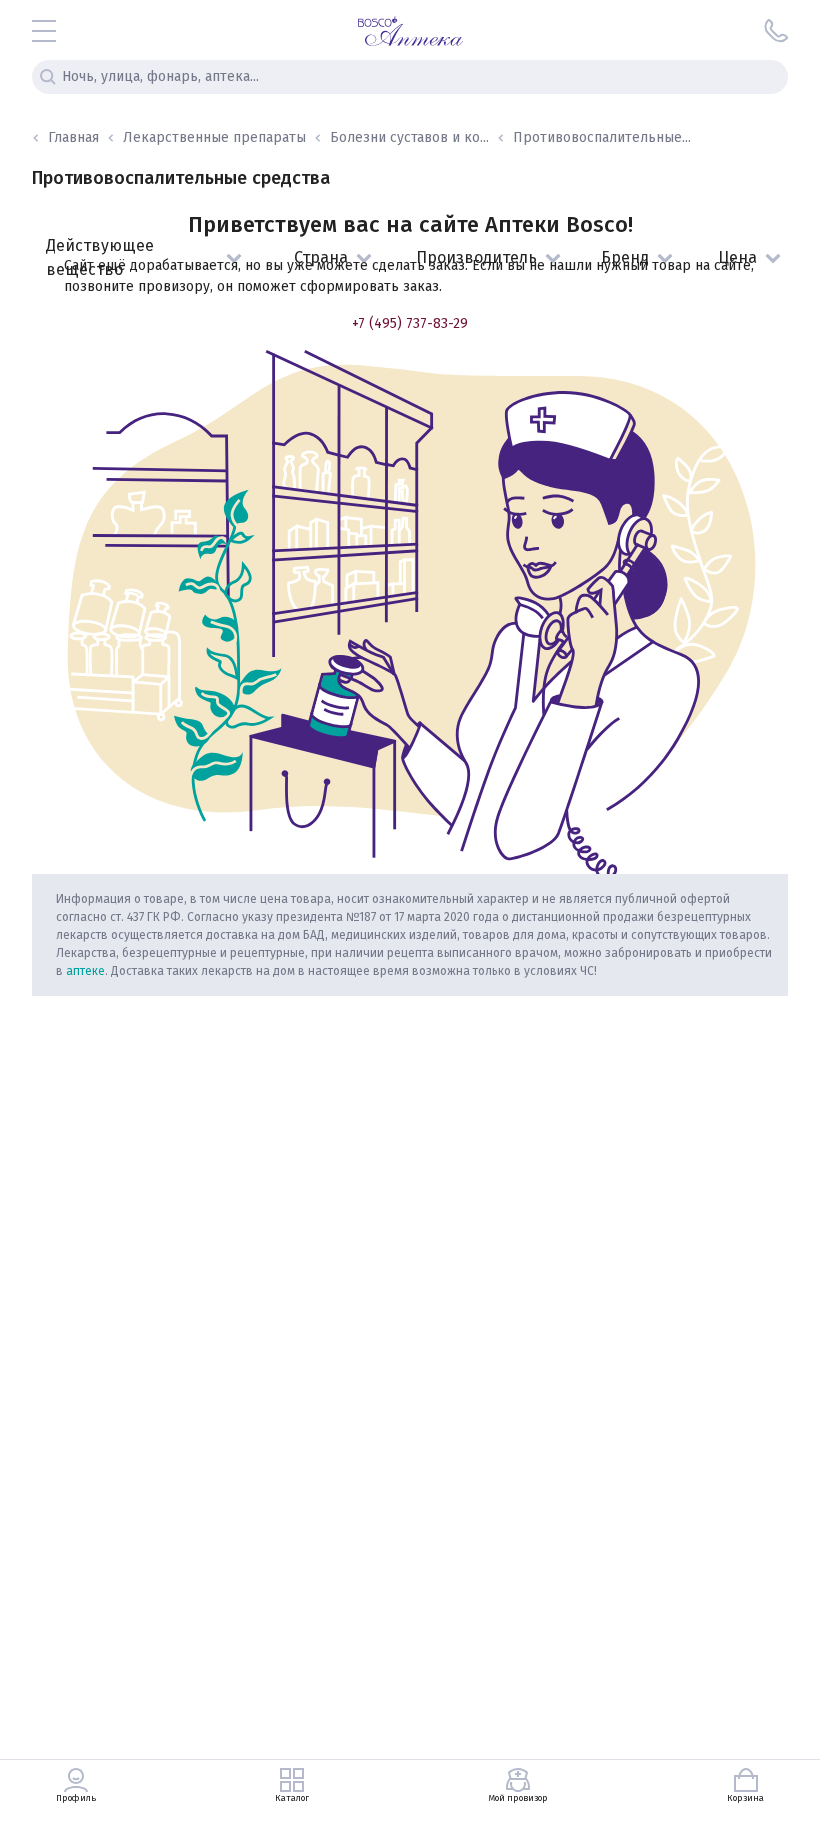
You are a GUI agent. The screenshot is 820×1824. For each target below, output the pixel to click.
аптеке (85, 971)
